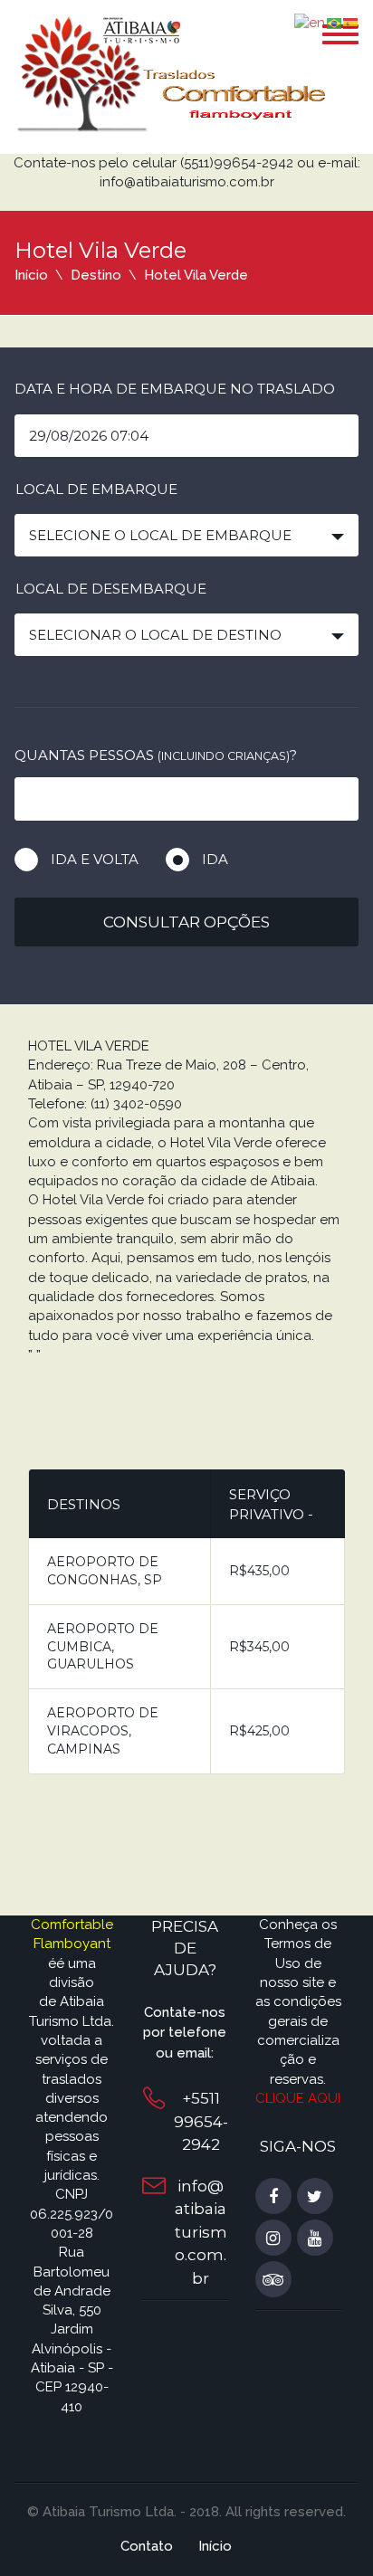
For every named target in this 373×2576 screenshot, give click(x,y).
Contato (147, 2546)
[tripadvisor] (273, 2280)
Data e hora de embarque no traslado (175, 389)
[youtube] (315, 2239)
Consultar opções (186, 922)
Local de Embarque (96, 489)
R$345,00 (259, 1647)
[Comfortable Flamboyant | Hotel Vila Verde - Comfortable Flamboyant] (172, 73)
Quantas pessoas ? (156, 755)
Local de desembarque (111, 589)
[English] (311, 23)
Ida (215, 859)
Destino (96, 275)
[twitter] (315, 2197)
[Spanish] (351, 23)
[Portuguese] (335, 23)
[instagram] (273, 2239)
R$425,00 (259, 1731)
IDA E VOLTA (95, 859)
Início (31, 275)
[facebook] (273, 2197)
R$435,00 (259, 1571)
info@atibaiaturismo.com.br (201, 2232)
